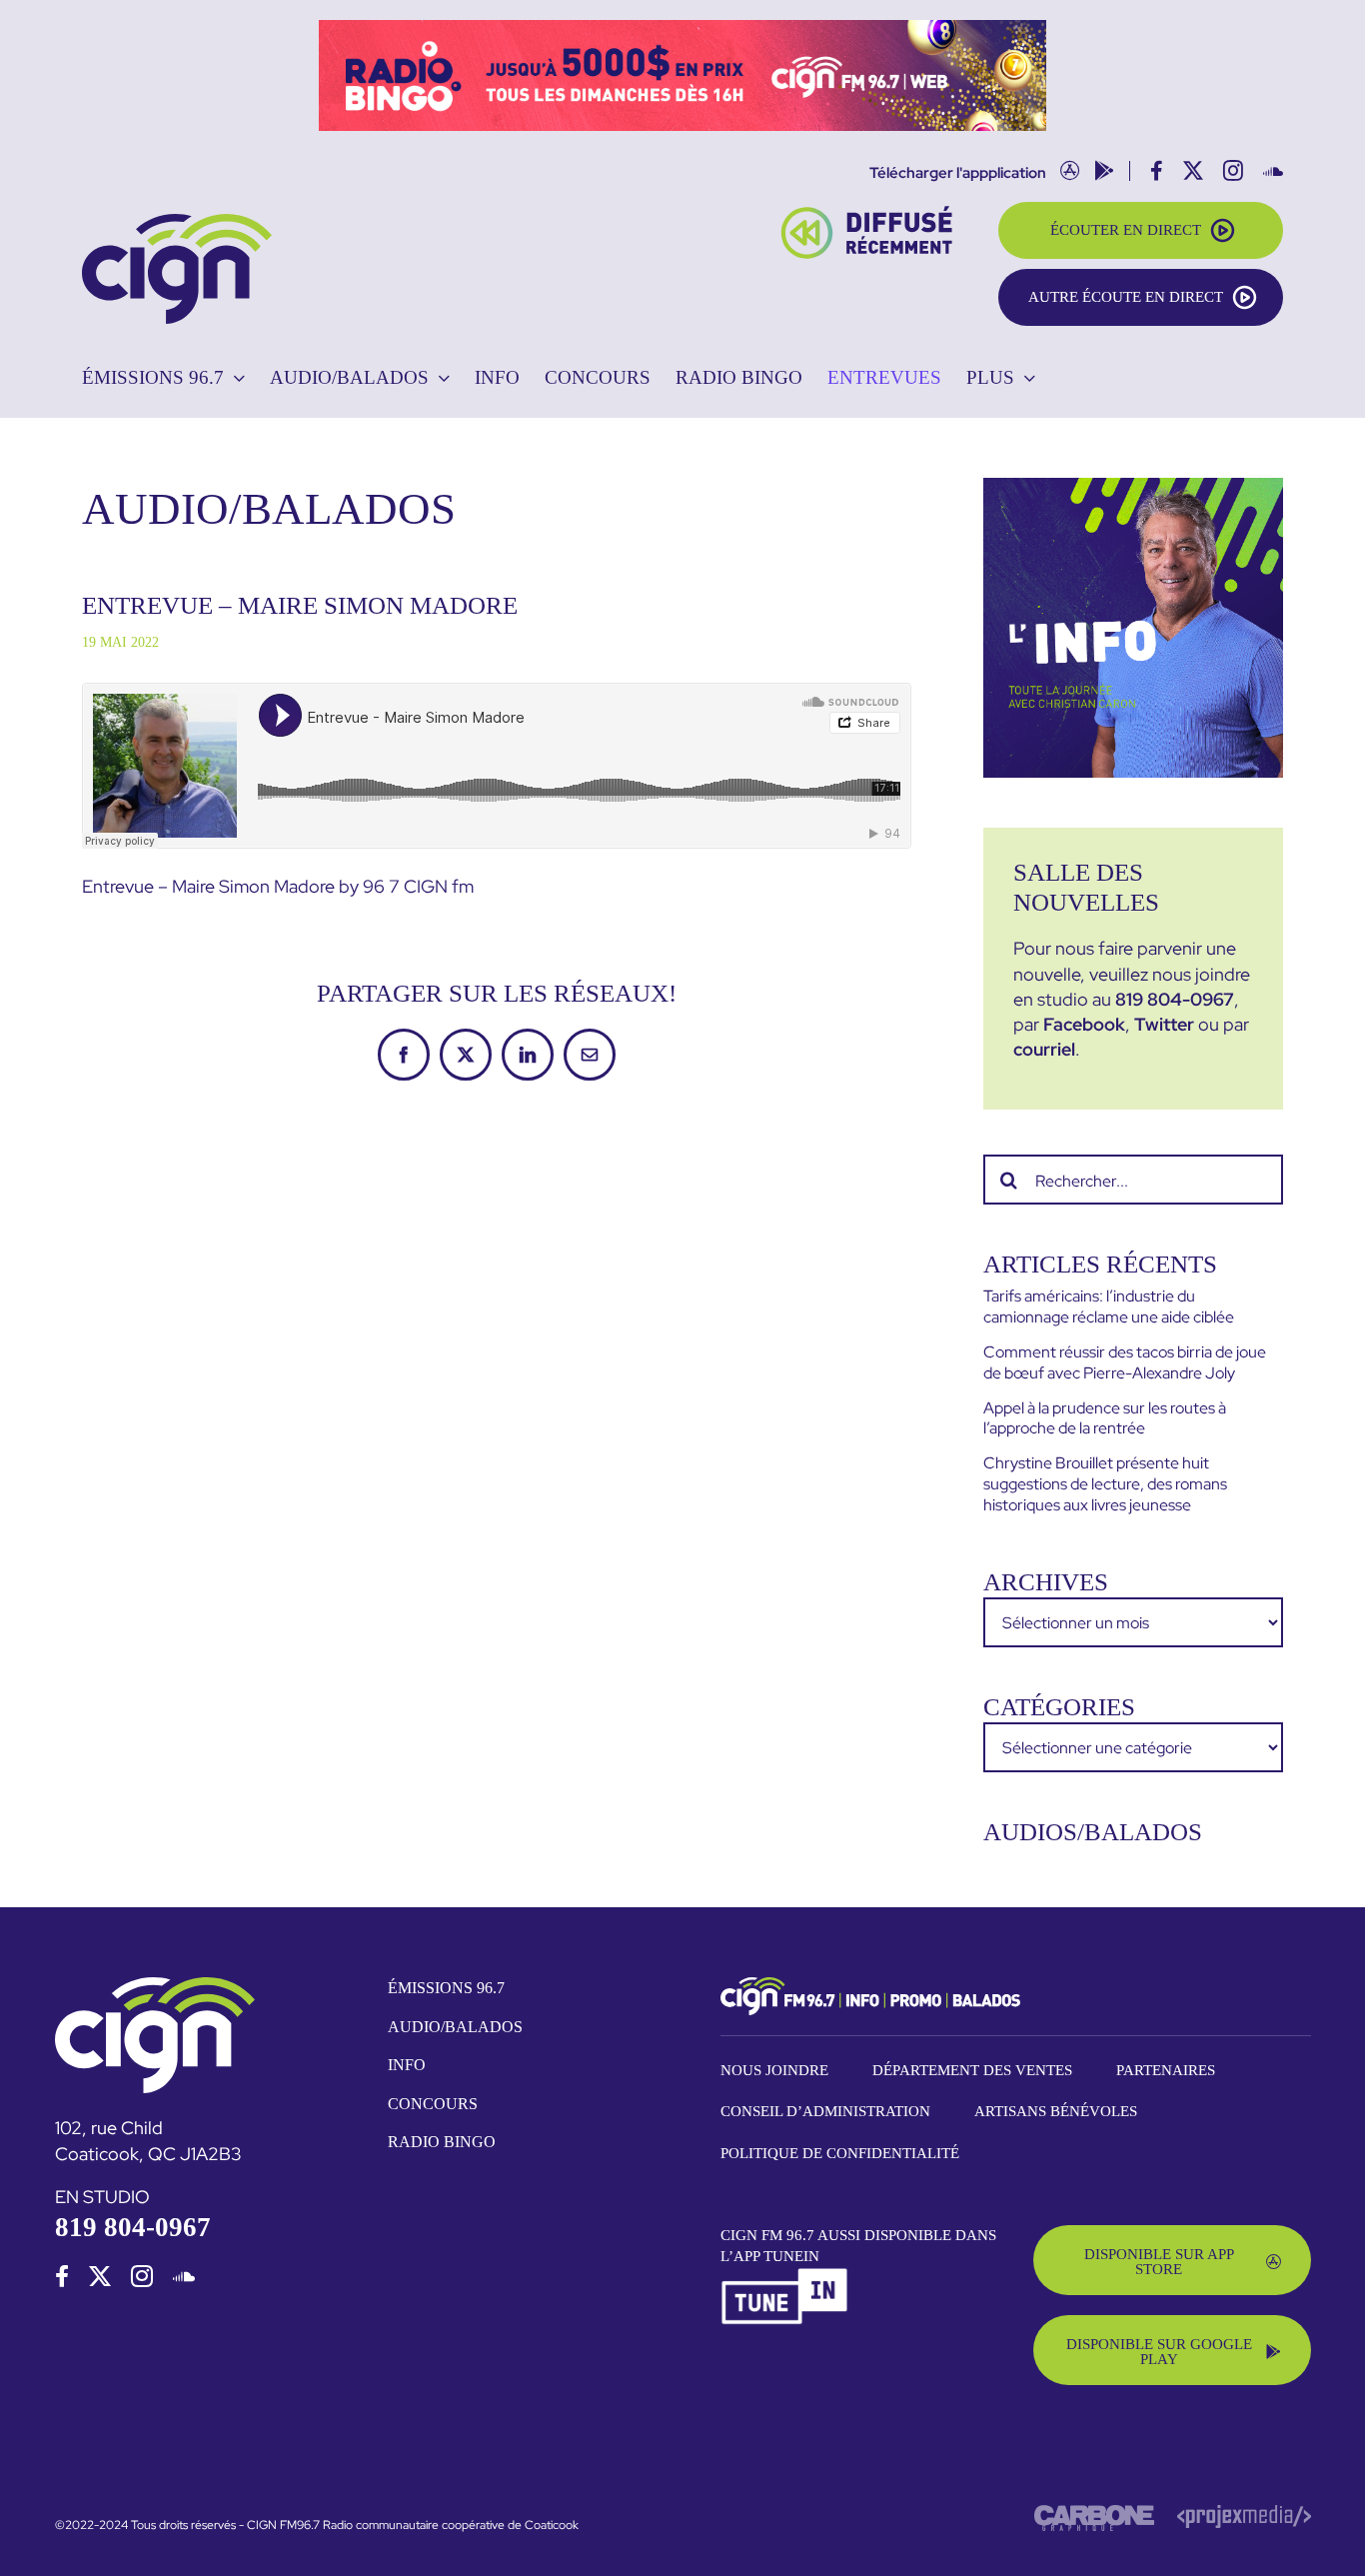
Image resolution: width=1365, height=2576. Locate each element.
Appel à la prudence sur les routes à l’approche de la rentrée (1105, 1418)
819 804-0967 (1175, 999)
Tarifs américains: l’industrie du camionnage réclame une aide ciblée (1109, 1306)
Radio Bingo (442, 2142)
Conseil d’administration (825, 2111)
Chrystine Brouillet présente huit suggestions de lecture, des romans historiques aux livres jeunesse (1105, 1484)
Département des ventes (972, 2070)
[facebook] (62, 2276)
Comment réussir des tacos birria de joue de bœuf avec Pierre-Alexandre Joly (1125, 1362)
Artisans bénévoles (1056, 2111)
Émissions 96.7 (446, 1988)
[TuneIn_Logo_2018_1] (785, 2276)
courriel (1044, 1049)
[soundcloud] (184, 2276)
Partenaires (1166, 2070)
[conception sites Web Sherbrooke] (1244, 2513)
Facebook (1084, 1024)
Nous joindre (774, 2070)
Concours (433, 2104)
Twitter (1164, 1024)
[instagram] (142, 2276)
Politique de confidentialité (840, 2153)
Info (407, 2065)
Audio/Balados (455, 2027)
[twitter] (100, 2276)
